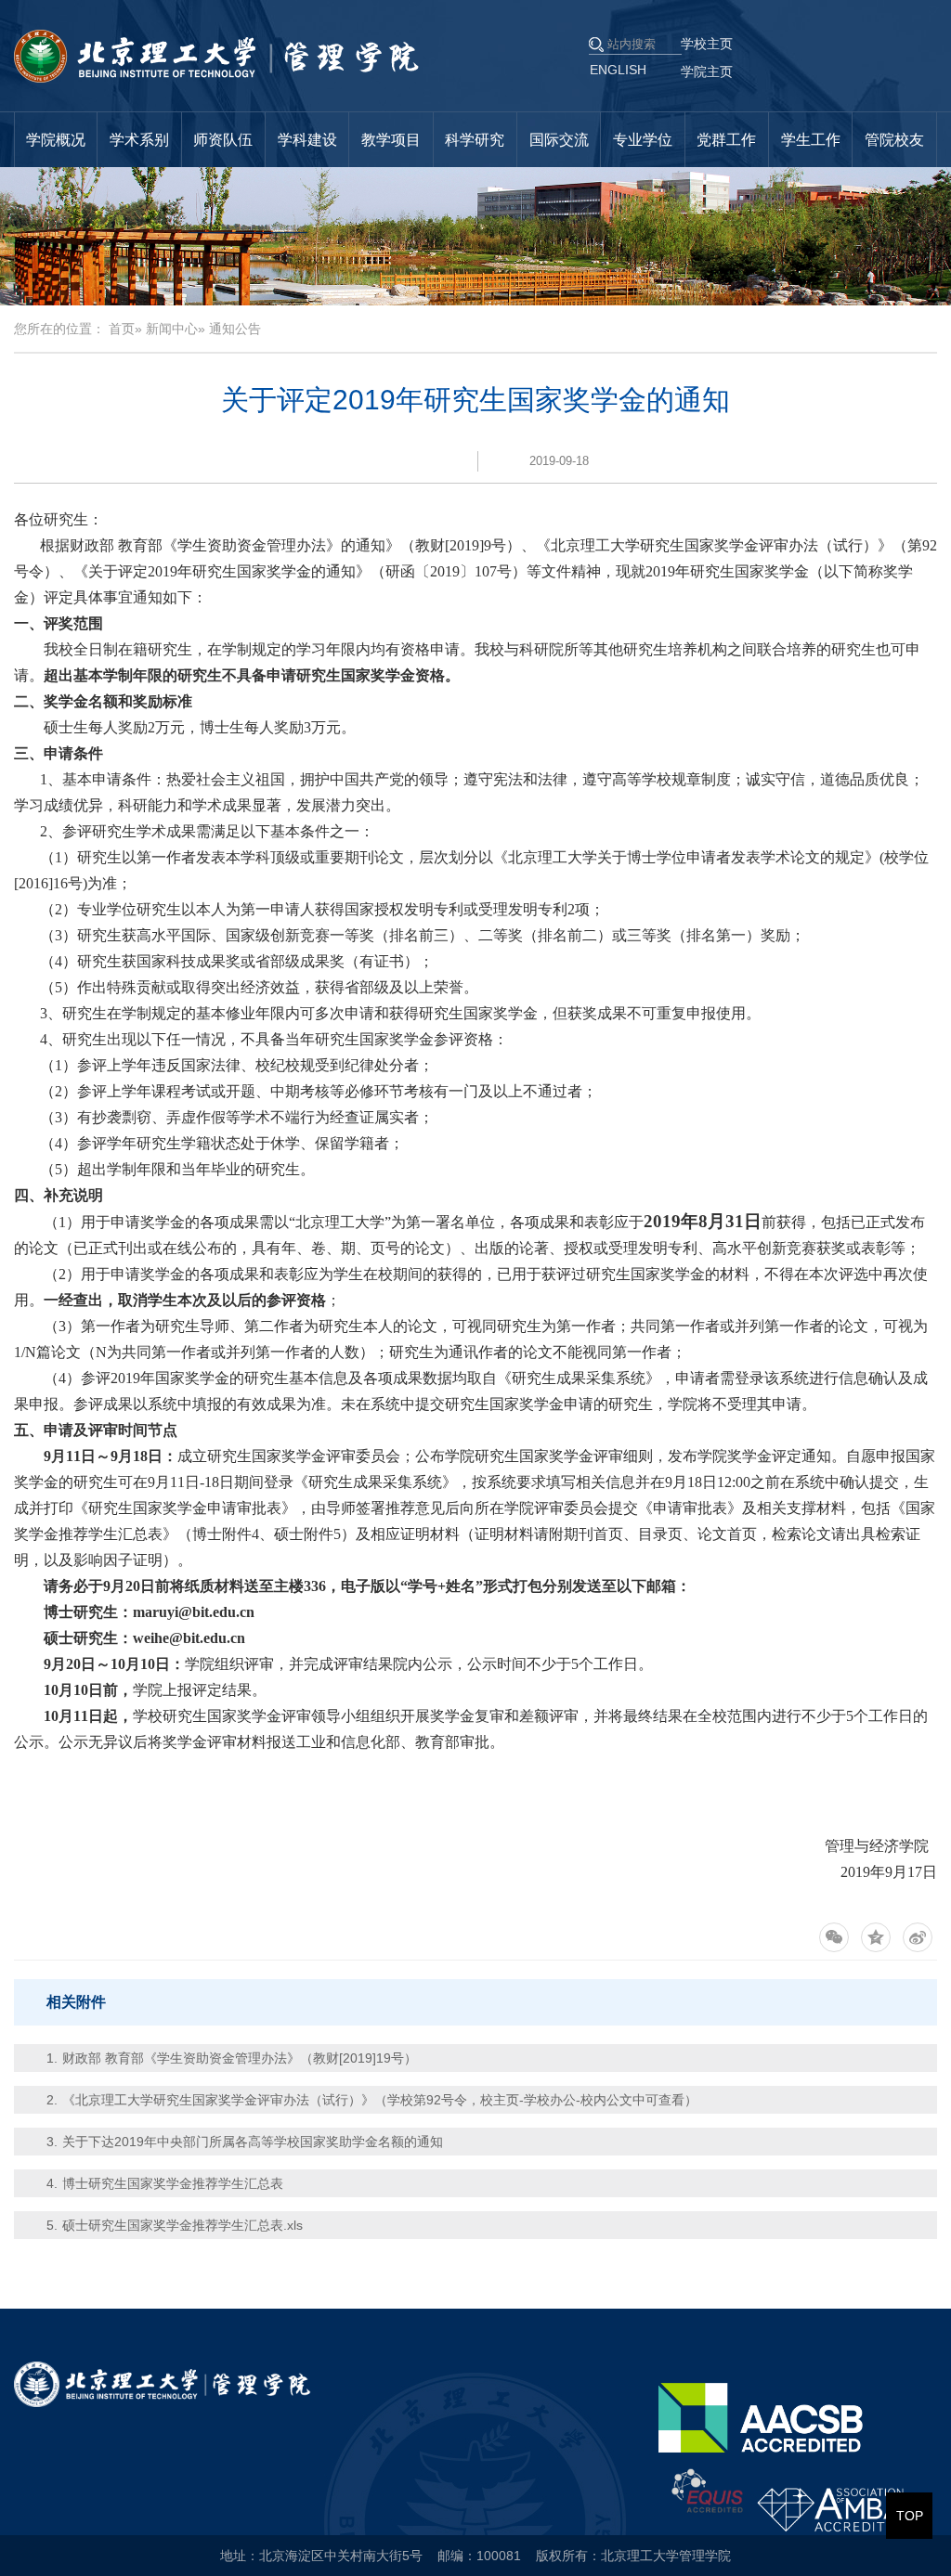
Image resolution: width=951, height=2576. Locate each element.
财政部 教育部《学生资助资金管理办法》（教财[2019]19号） (240, 2058)
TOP (910, 2516)
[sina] (918, 1937)
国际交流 (559, 140)
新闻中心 (172, 329)
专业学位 (643, 140)
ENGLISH (618, 70)
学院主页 (707, 71)
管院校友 (894, 140)
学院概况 (56, 140)
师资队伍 (223, 140)
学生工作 (811, 140)
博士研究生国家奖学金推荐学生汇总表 (173, 2183)
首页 (122, 329)
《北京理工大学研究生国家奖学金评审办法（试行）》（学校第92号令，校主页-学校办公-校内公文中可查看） (380, 2100)
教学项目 (391, 140)
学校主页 (707, 44)
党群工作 (726, 140)
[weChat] (834, 1937)
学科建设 (307, 140)
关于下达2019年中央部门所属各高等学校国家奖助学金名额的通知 (253, 2142)
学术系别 (139, 140)
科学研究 (475, 140)
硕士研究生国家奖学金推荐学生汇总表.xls (182, 2225)
